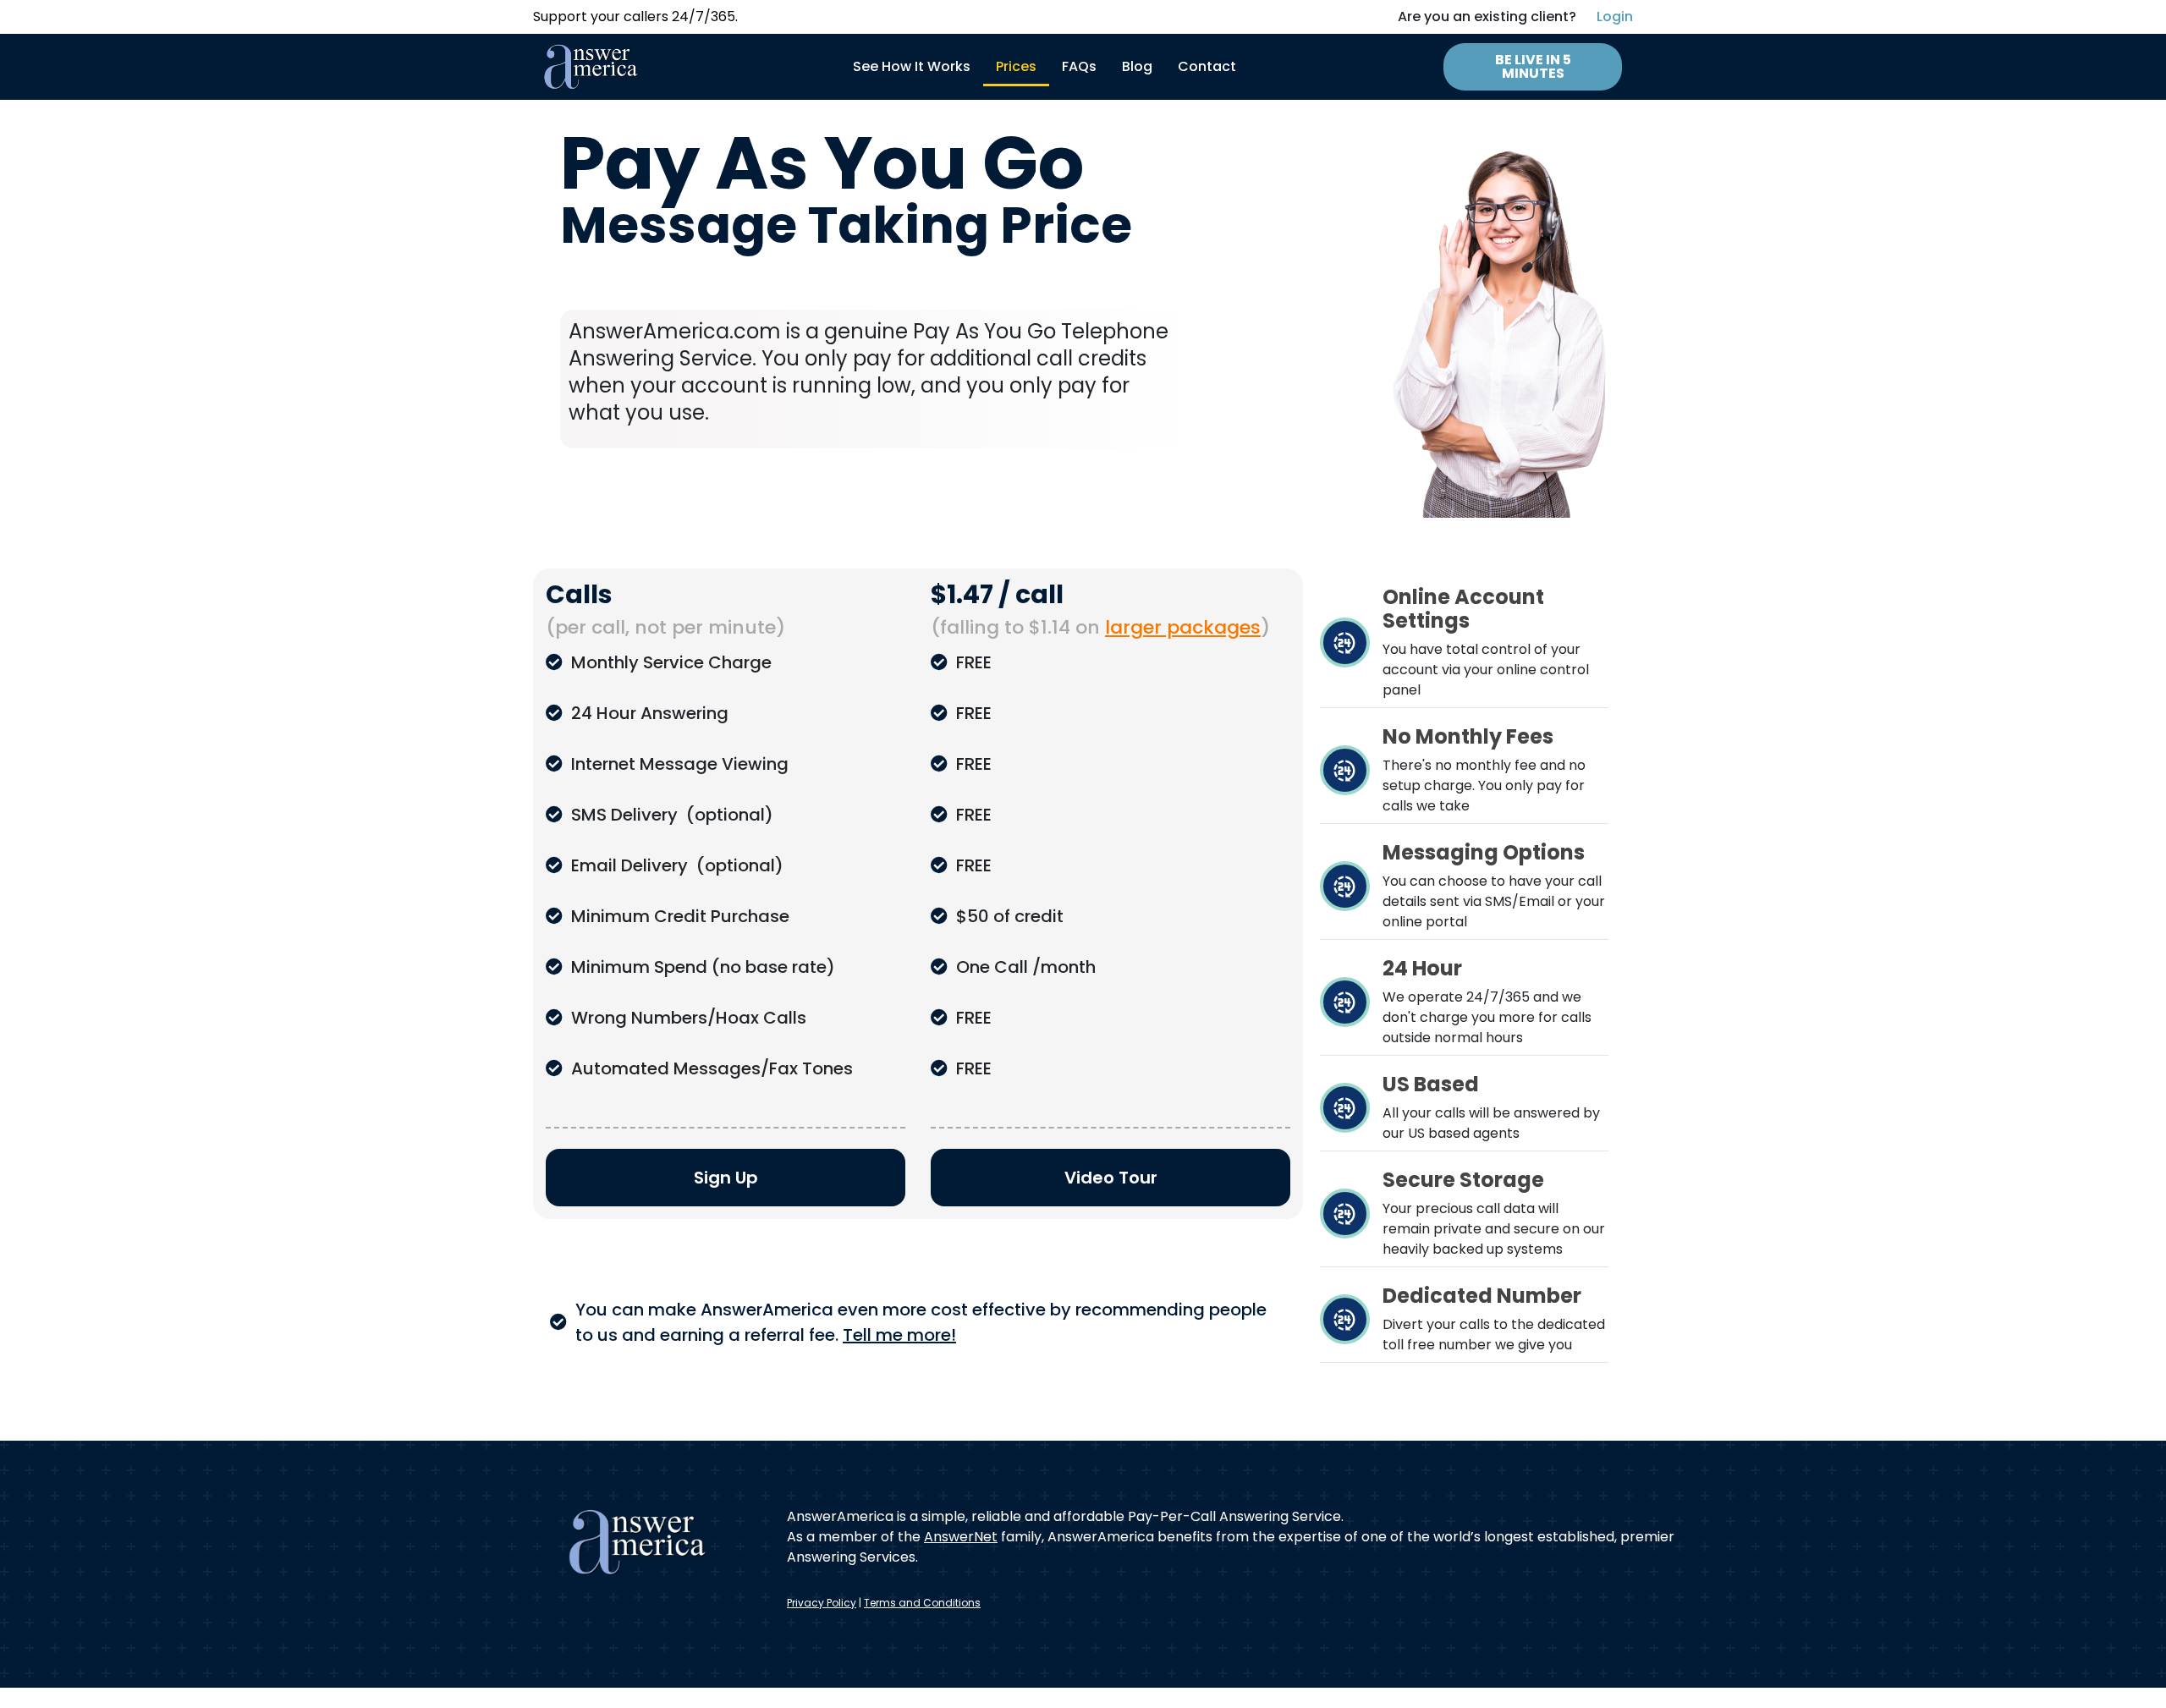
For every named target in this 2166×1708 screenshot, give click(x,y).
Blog (1137, 66)
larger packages (1183, 627)
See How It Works (912, 66)
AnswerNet (961, 1537)
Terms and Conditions (922, 1603)
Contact (1207, 66)
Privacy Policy (822, 1603)
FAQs (1079, 66)
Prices (1016, 66)
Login (1615, 16)
